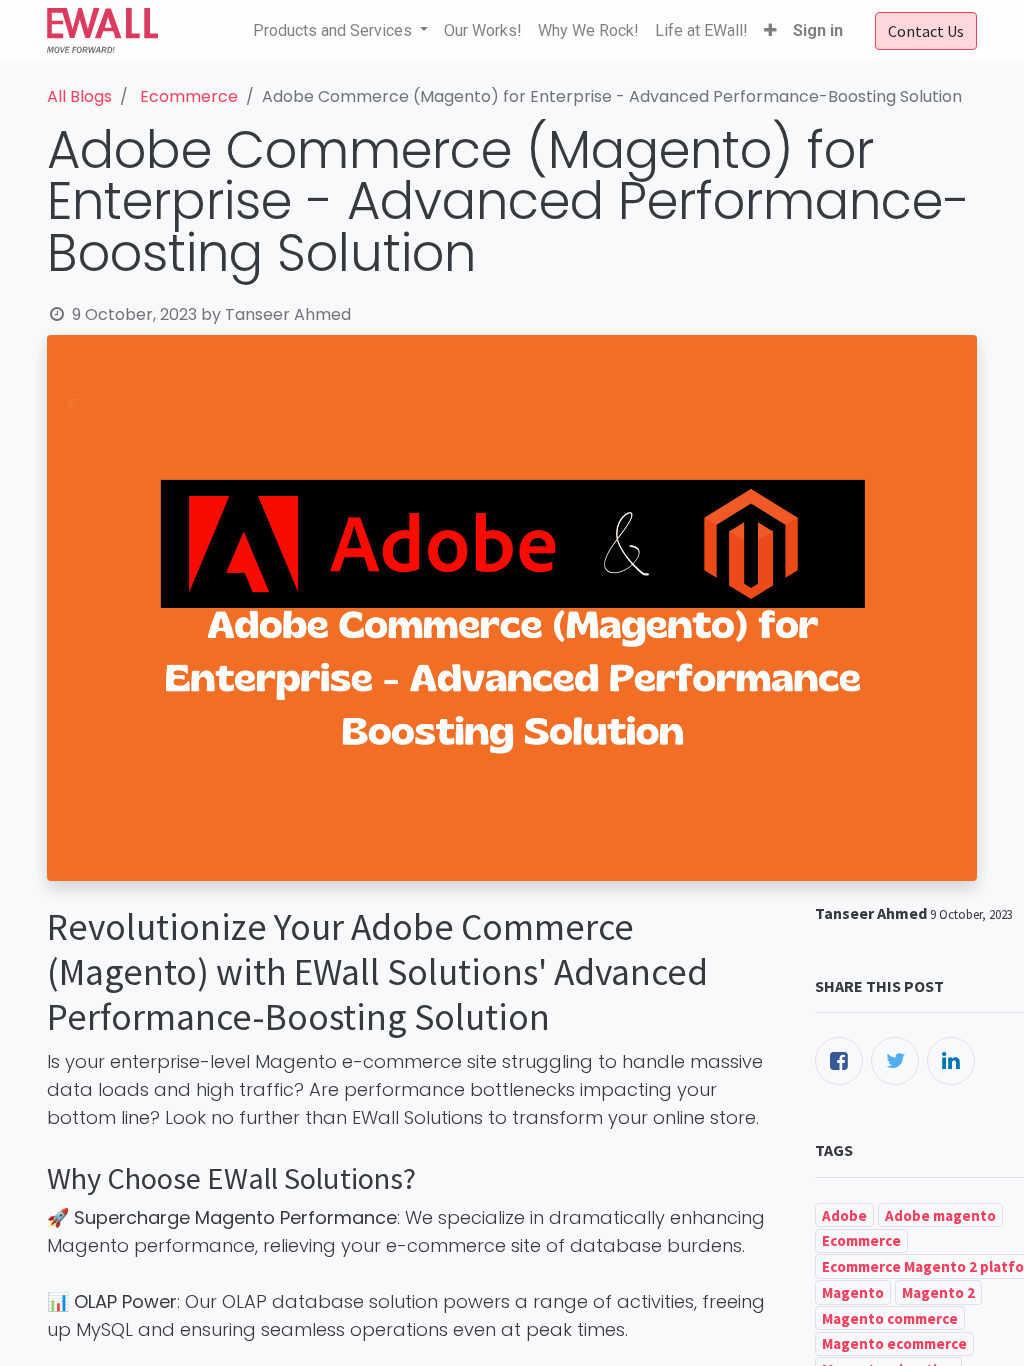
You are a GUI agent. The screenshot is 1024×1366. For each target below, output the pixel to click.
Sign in (818, 30)
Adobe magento (940, 1215)
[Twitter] (895, 1061)
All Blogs (79, 96)
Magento (853, 1292)
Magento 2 (938, 1292)
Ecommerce (189, 96)
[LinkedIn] (951, 1061)
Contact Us (926, 31)
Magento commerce (890, 1318)
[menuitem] (483, 31)
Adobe (844, 1215)
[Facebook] (839, 1061)
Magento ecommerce (894, 1343)
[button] (770, 31)
